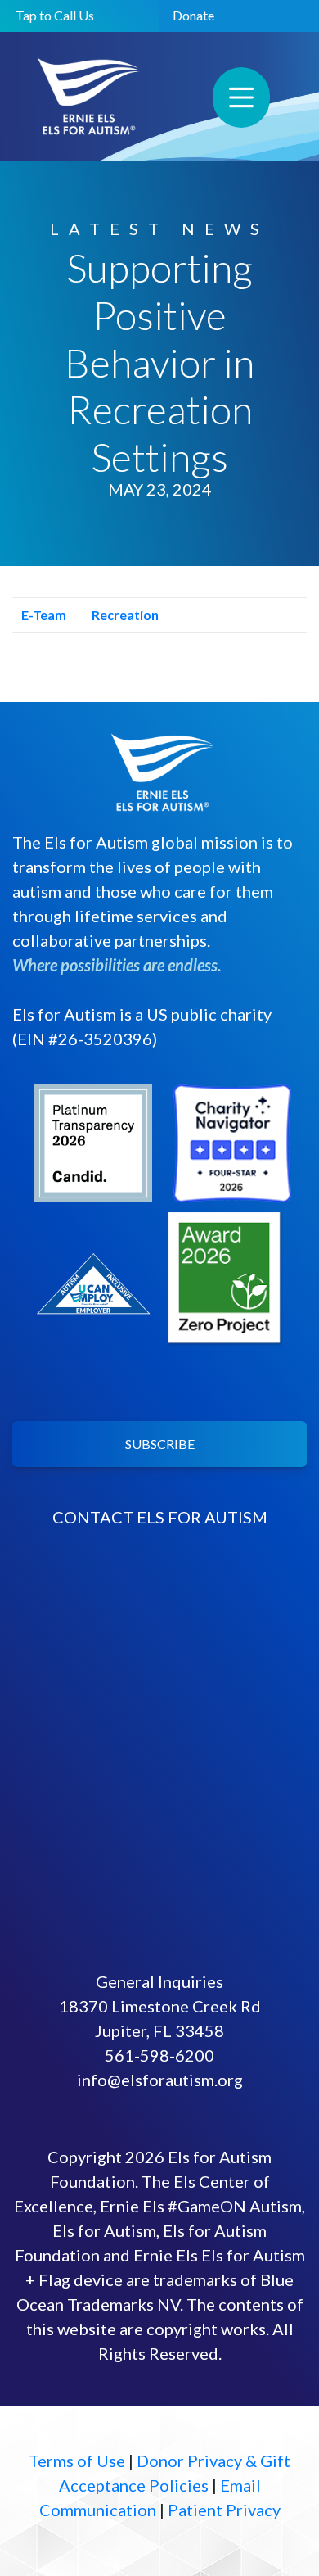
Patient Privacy (224, 2510)
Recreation (124, 615)
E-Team (43, 615)
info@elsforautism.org (160, 2080)
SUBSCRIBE (160, 1444)
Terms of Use (77, 2461)
